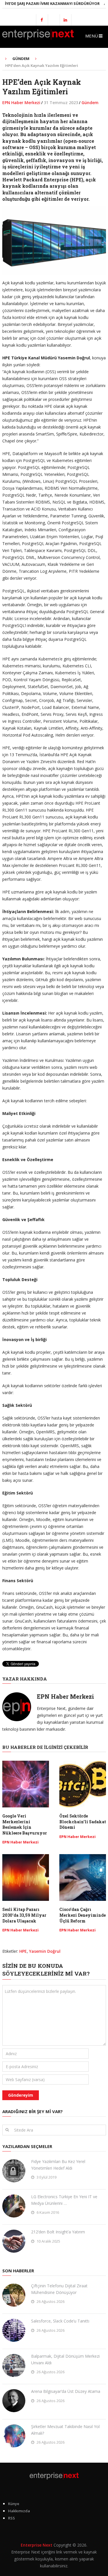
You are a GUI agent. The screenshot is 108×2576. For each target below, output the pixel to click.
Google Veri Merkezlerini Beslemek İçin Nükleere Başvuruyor (25, 1824)
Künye (14, 2504)
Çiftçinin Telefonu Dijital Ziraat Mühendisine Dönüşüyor (59, 2289)
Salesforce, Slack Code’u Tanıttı (60, 2321)
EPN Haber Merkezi (21, 103)
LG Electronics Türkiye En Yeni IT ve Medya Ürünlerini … (64, 2200)
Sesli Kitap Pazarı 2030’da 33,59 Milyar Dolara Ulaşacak (24, 1915)
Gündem (90, 103)
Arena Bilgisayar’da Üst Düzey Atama (66, 2391)
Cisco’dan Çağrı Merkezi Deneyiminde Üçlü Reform (83, 1915)
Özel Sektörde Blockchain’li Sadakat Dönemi (83, 1822)
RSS (12, 2518)
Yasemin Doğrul (45, 1951)
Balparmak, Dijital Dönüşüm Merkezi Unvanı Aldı (65, 2359)
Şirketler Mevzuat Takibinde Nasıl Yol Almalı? (65, 2430)
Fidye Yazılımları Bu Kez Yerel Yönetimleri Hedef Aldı (58, 2165)
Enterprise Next (37, 2545)
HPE (23, 1951)
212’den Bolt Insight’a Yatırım (58, 2232)
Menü (92, 36)
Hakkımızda (19, 2511)
